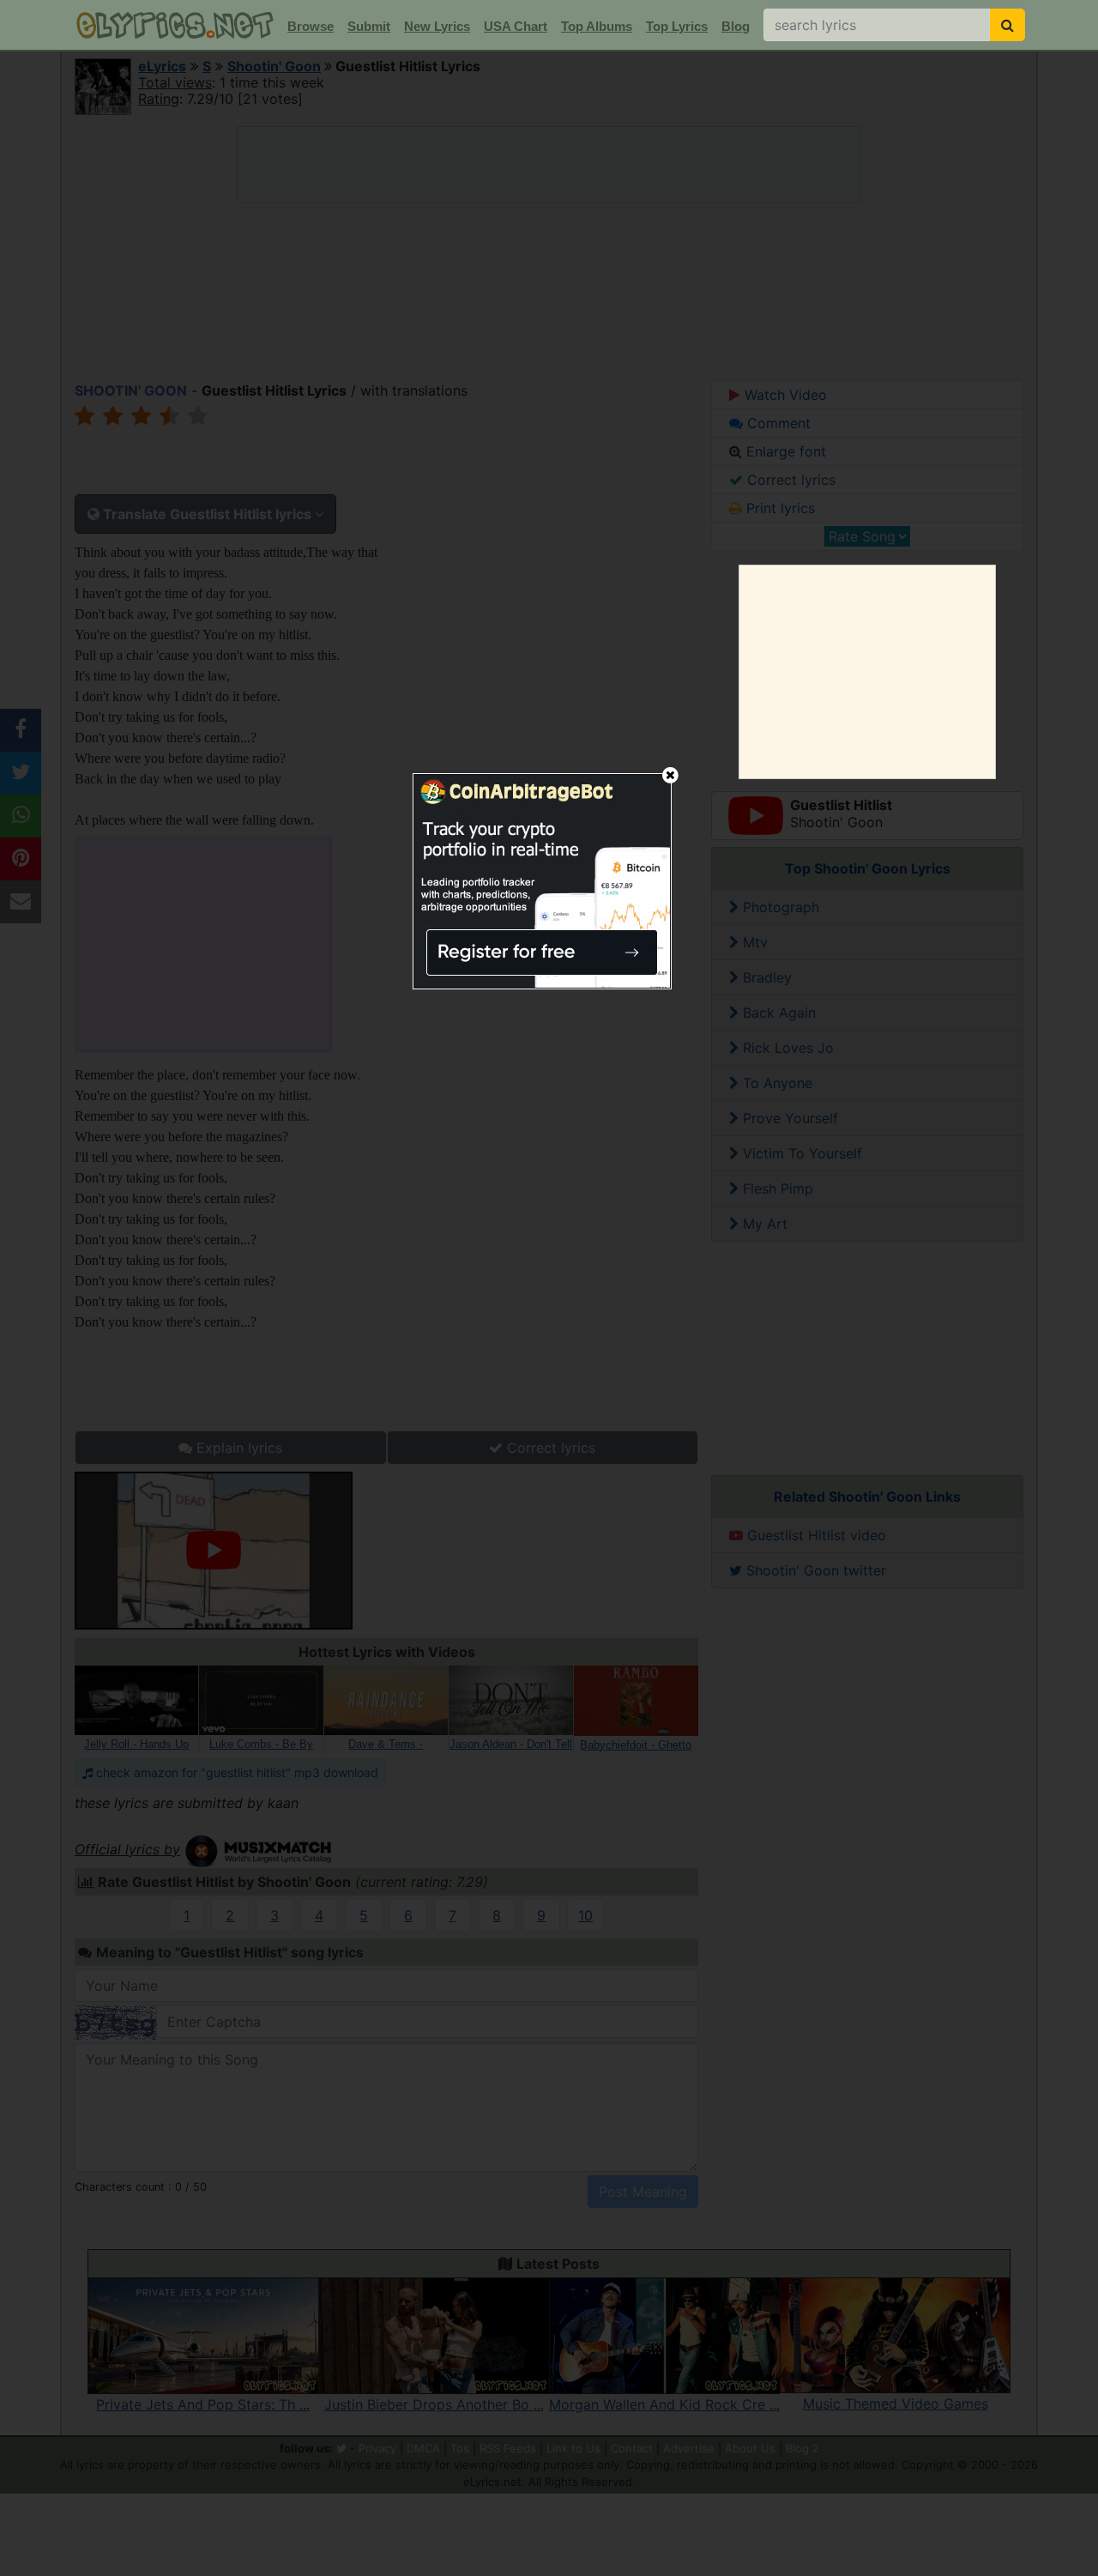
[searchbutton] (1008, 25)
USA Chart (516, 26)
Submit (369, 26)
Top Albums (597, 26)
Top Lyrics (677, 26)
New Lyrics (437, 26)
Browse (311, 26)
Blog (736, 26)
